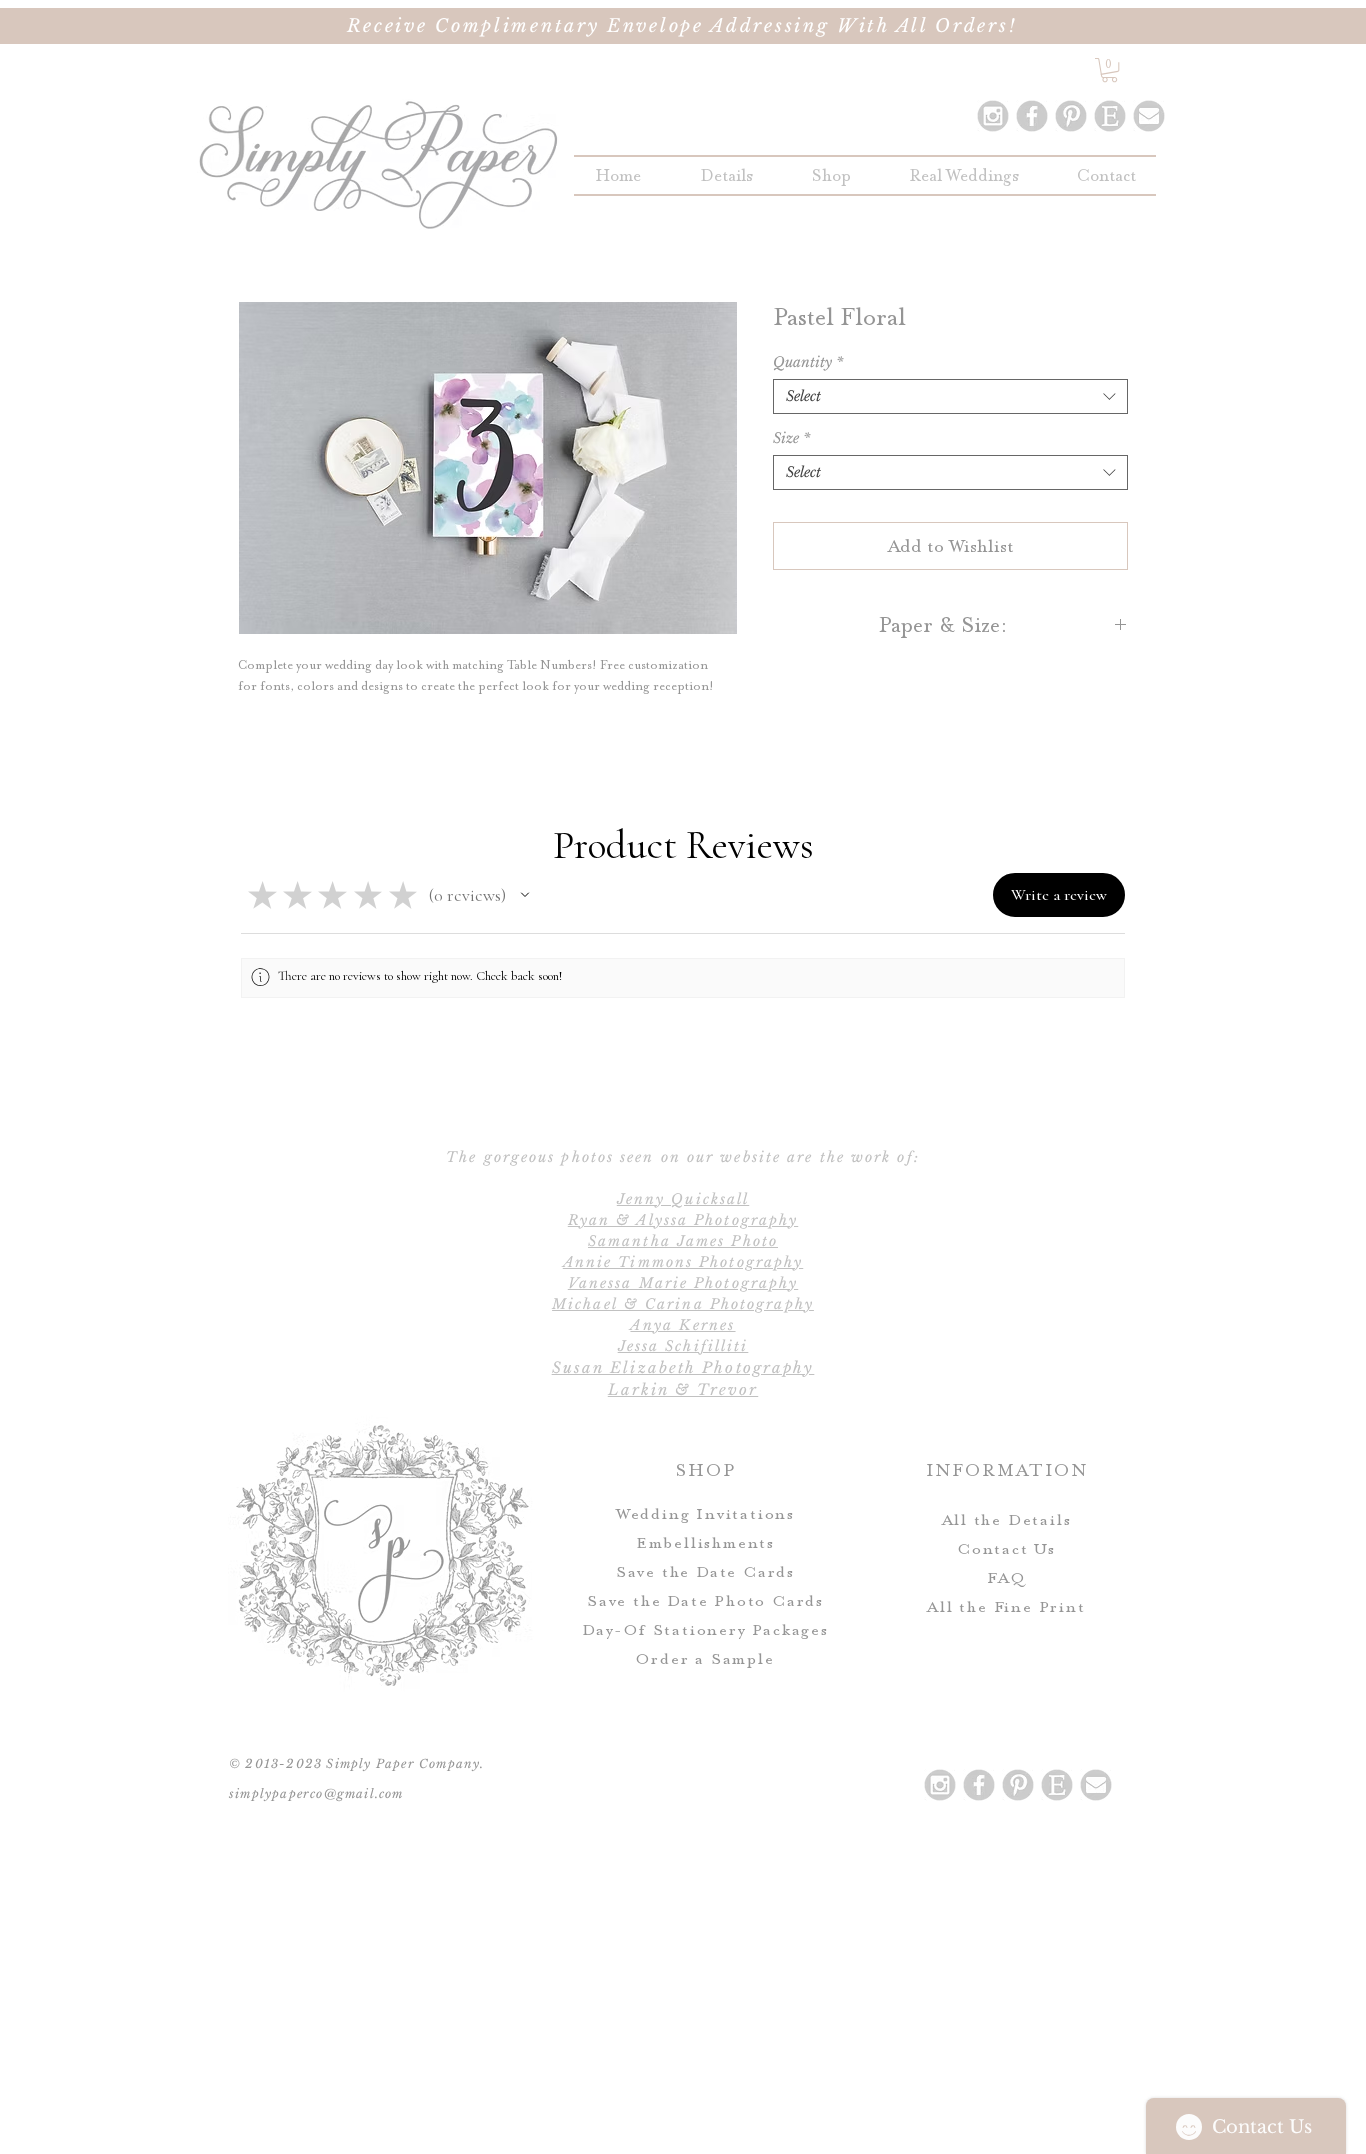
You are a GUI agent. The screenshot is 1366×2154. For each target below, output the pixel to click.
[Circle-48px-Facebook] (1032, 116)
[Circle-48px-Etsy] (1110, 116)
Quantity (808, 362)
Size (791, 438)
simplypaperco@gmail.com (316, 1793)
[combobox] (950, 396)
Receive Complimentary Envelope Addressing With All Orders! (682, 26)
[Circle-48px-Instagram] (993, 116)
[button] (831, 175)
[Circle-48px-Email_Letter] (1149, 116)
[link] (1109, 70)
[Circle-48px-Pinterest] (1071, 116)
